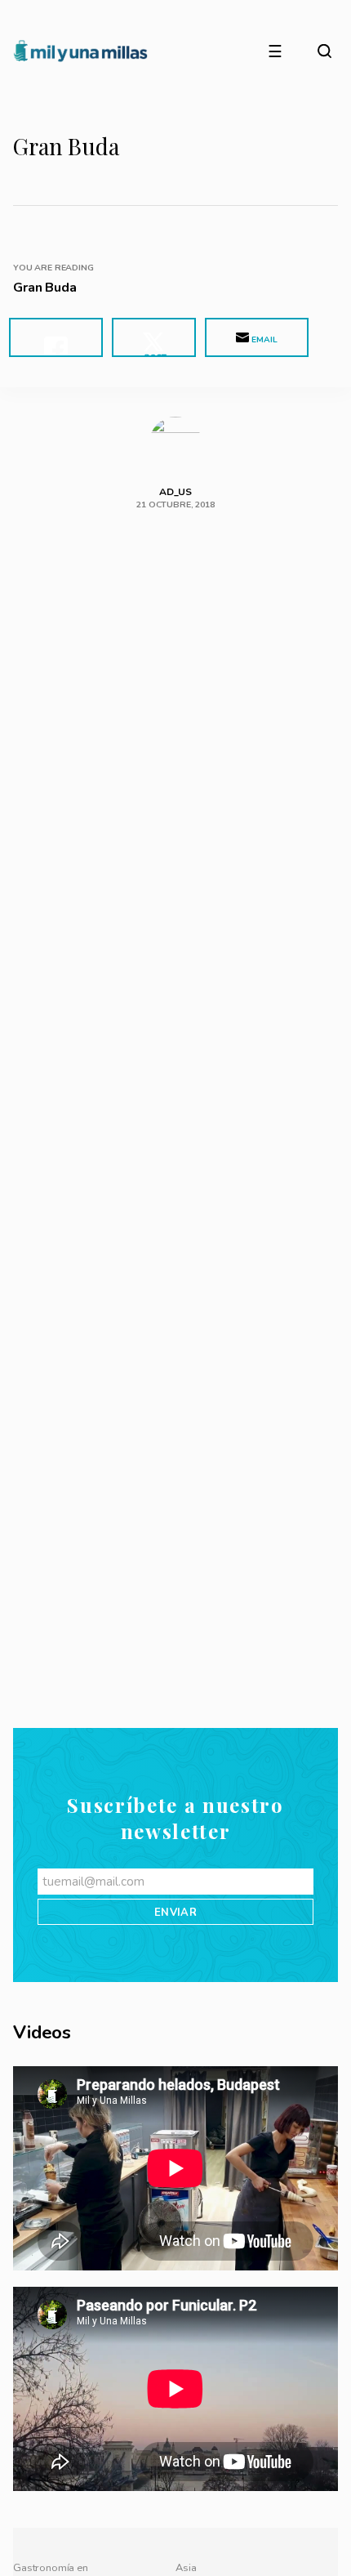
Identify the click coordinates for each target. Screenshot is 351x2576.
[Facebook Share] (56, 337)
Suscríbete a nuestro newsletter (175, 2269)
